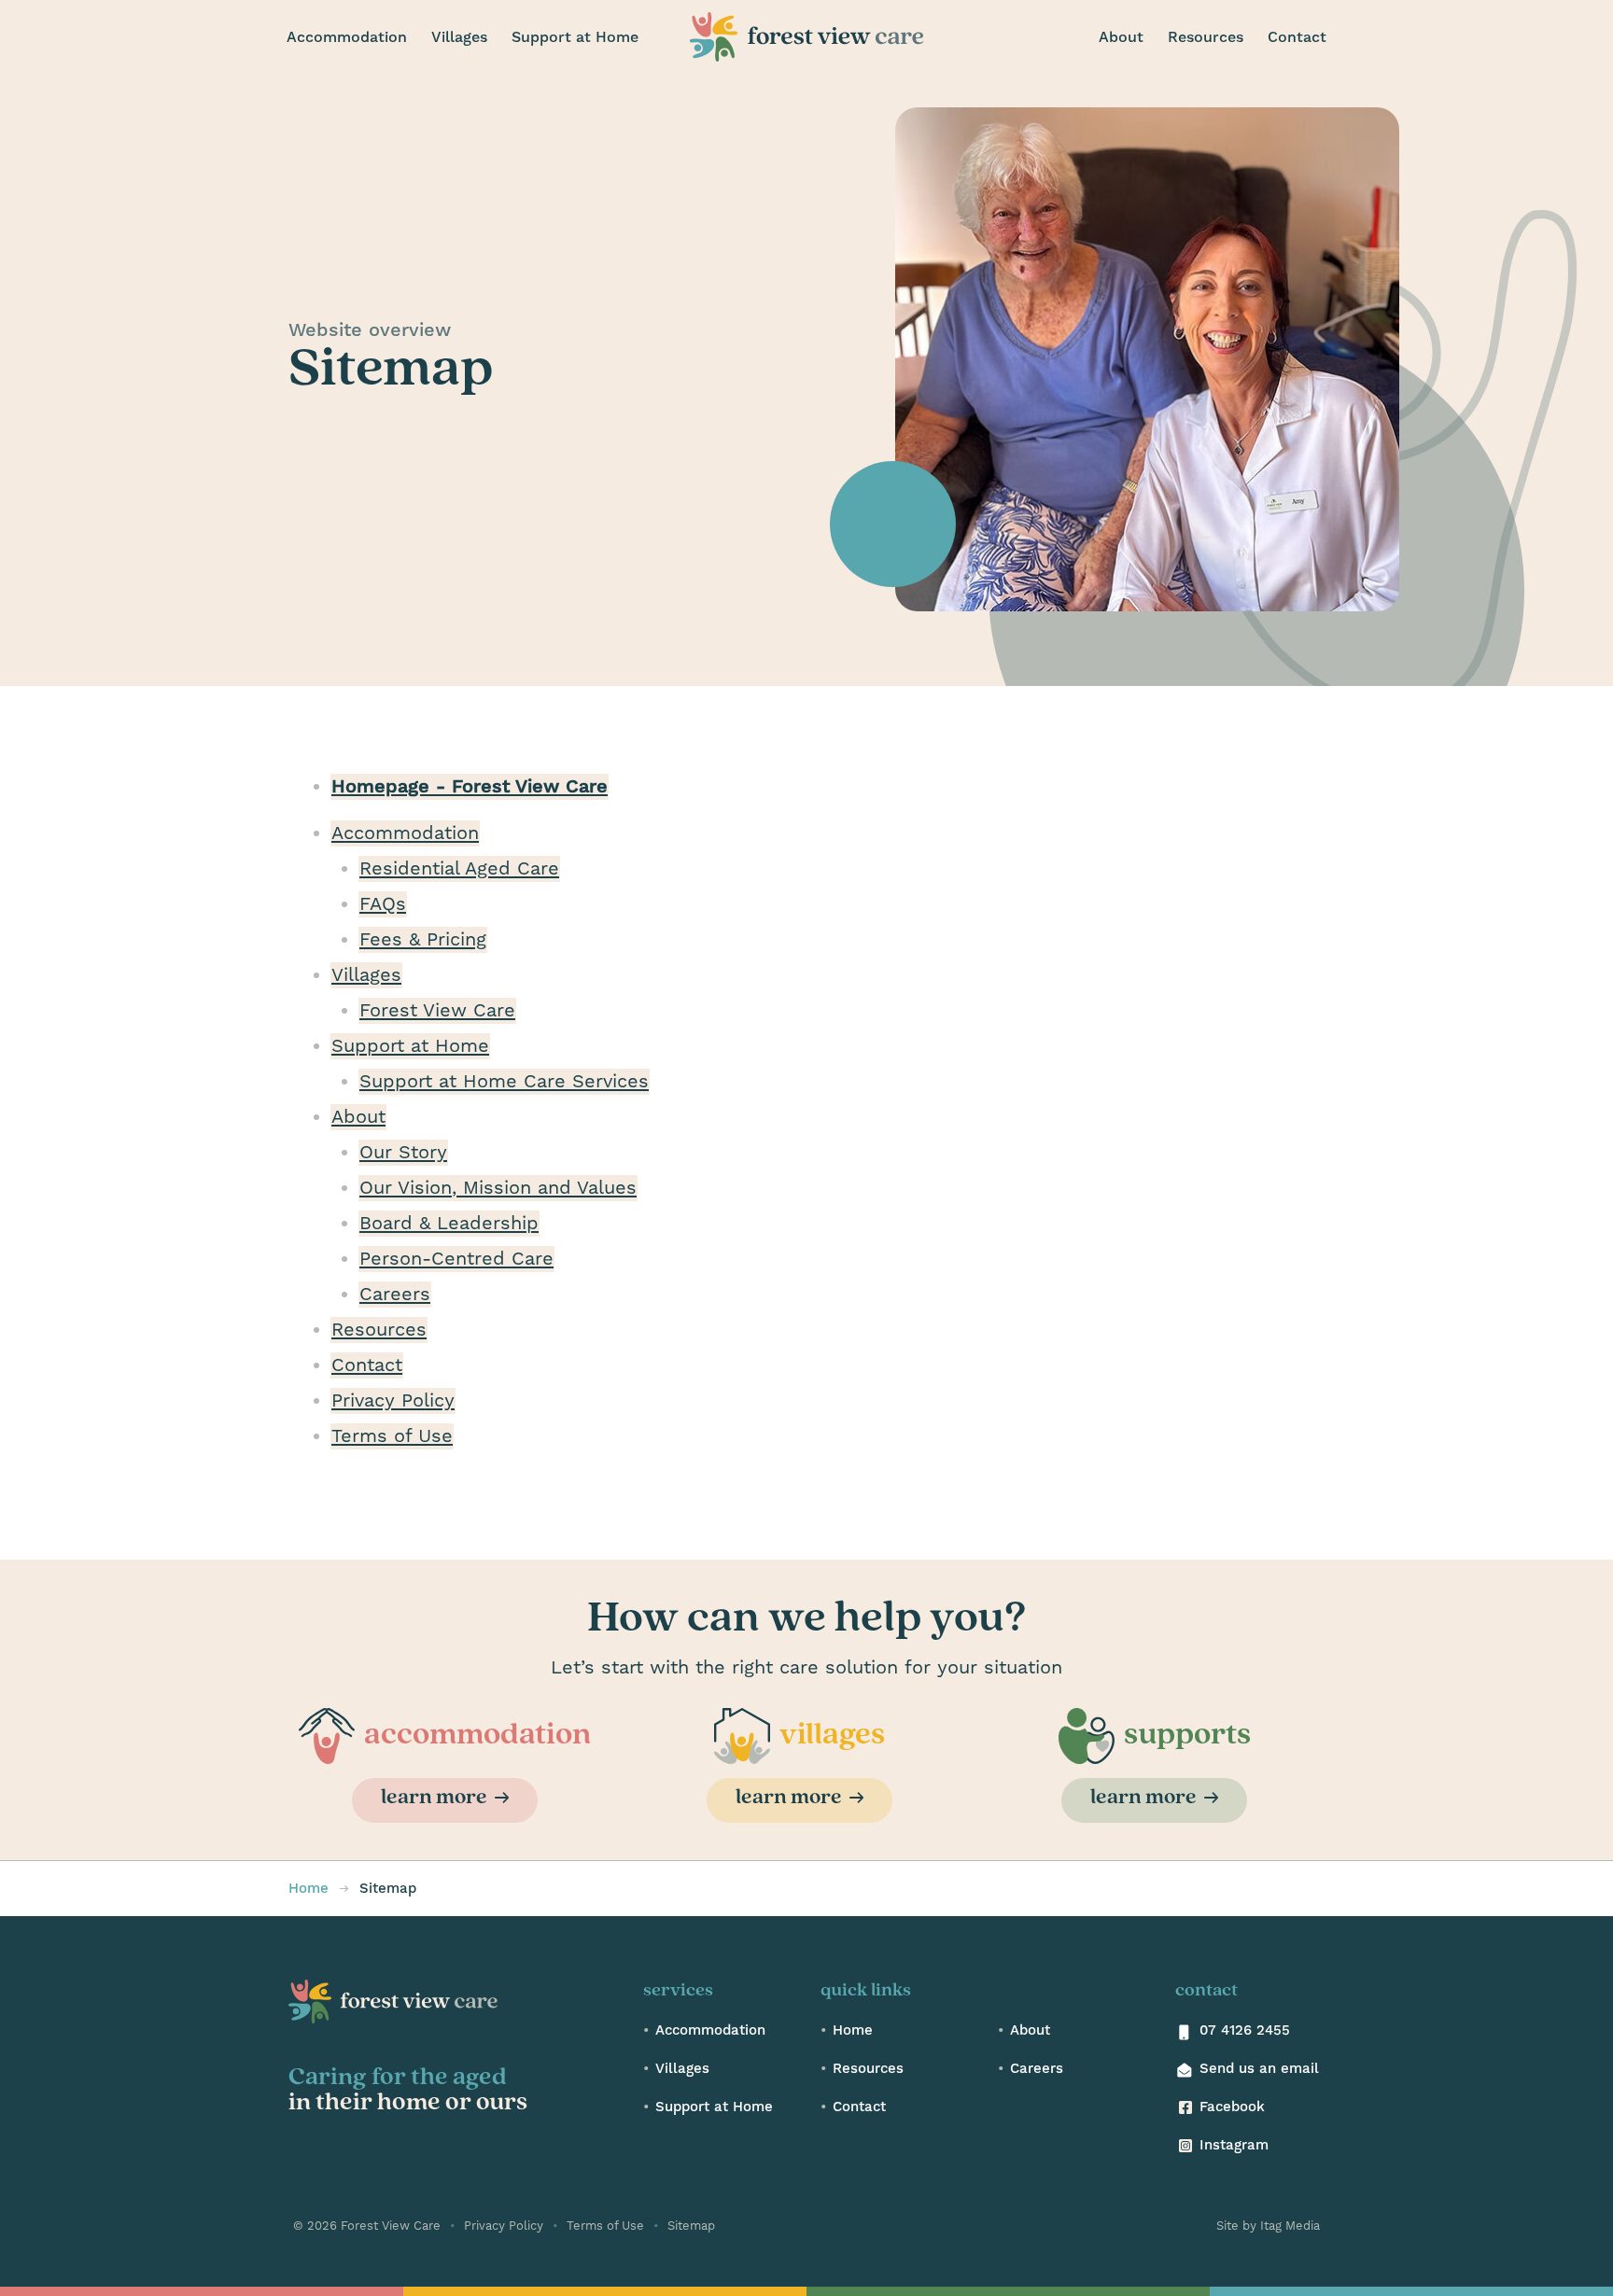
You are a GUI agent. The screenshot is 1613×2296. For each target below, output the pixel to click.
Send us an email (1259, 2069)
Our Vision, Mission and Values (498, 1188)
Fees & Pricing (423, 940)
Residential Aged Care (459, 869)
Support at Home (410, 1046)
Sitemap (689, 2226)
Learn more (434, 1798)
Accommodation (405, 833)
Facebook (1232, 2107)
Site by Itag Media (1268, 2226)
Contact (367, 1365)
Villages (366, 975)
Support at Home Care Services (504, 1082)
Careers (395, 1295)
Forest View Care (437, 1011)
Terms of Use (392, 1436)
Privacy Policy (393, 1401)
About (358, 1117)
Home (853, 2030)
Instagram (1234, 2145)
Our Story (403, 1153)
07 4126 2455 (1245, 2030)
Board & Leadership (449, 1224)
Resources (379, 1330)
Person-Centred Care (456, 1259)
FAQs (383, 904)
